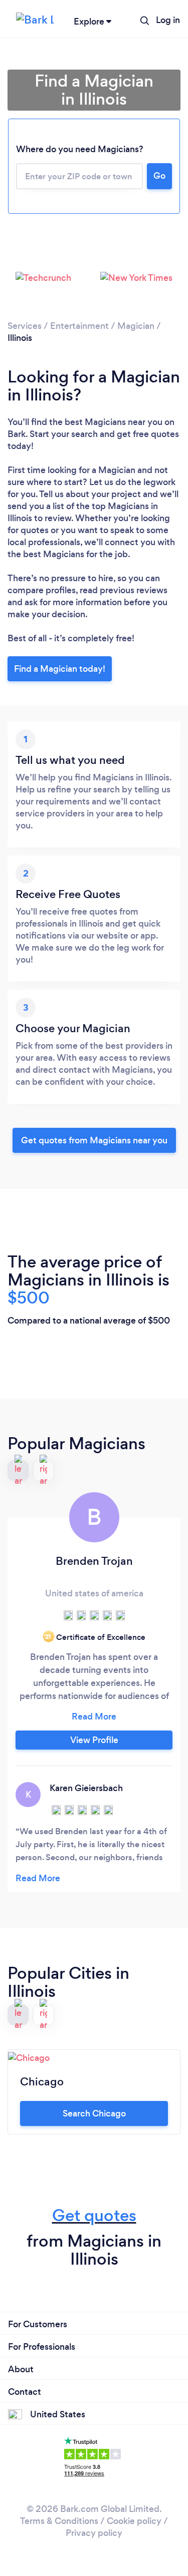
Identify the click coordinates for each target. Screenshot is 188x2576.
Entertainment (79, 326)
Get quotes (94, 2215)
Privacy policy (94, 2533)
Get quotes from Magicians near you (94, 1140)
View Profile (94, 1740)
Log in (168, 20)
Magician (136, 326)
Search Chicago (94, 2113)
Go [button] (159, 176)
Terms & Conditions (59, 2521)
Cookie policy (134, 2521)
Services (25, 326)
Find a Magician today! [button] (60, 669)
